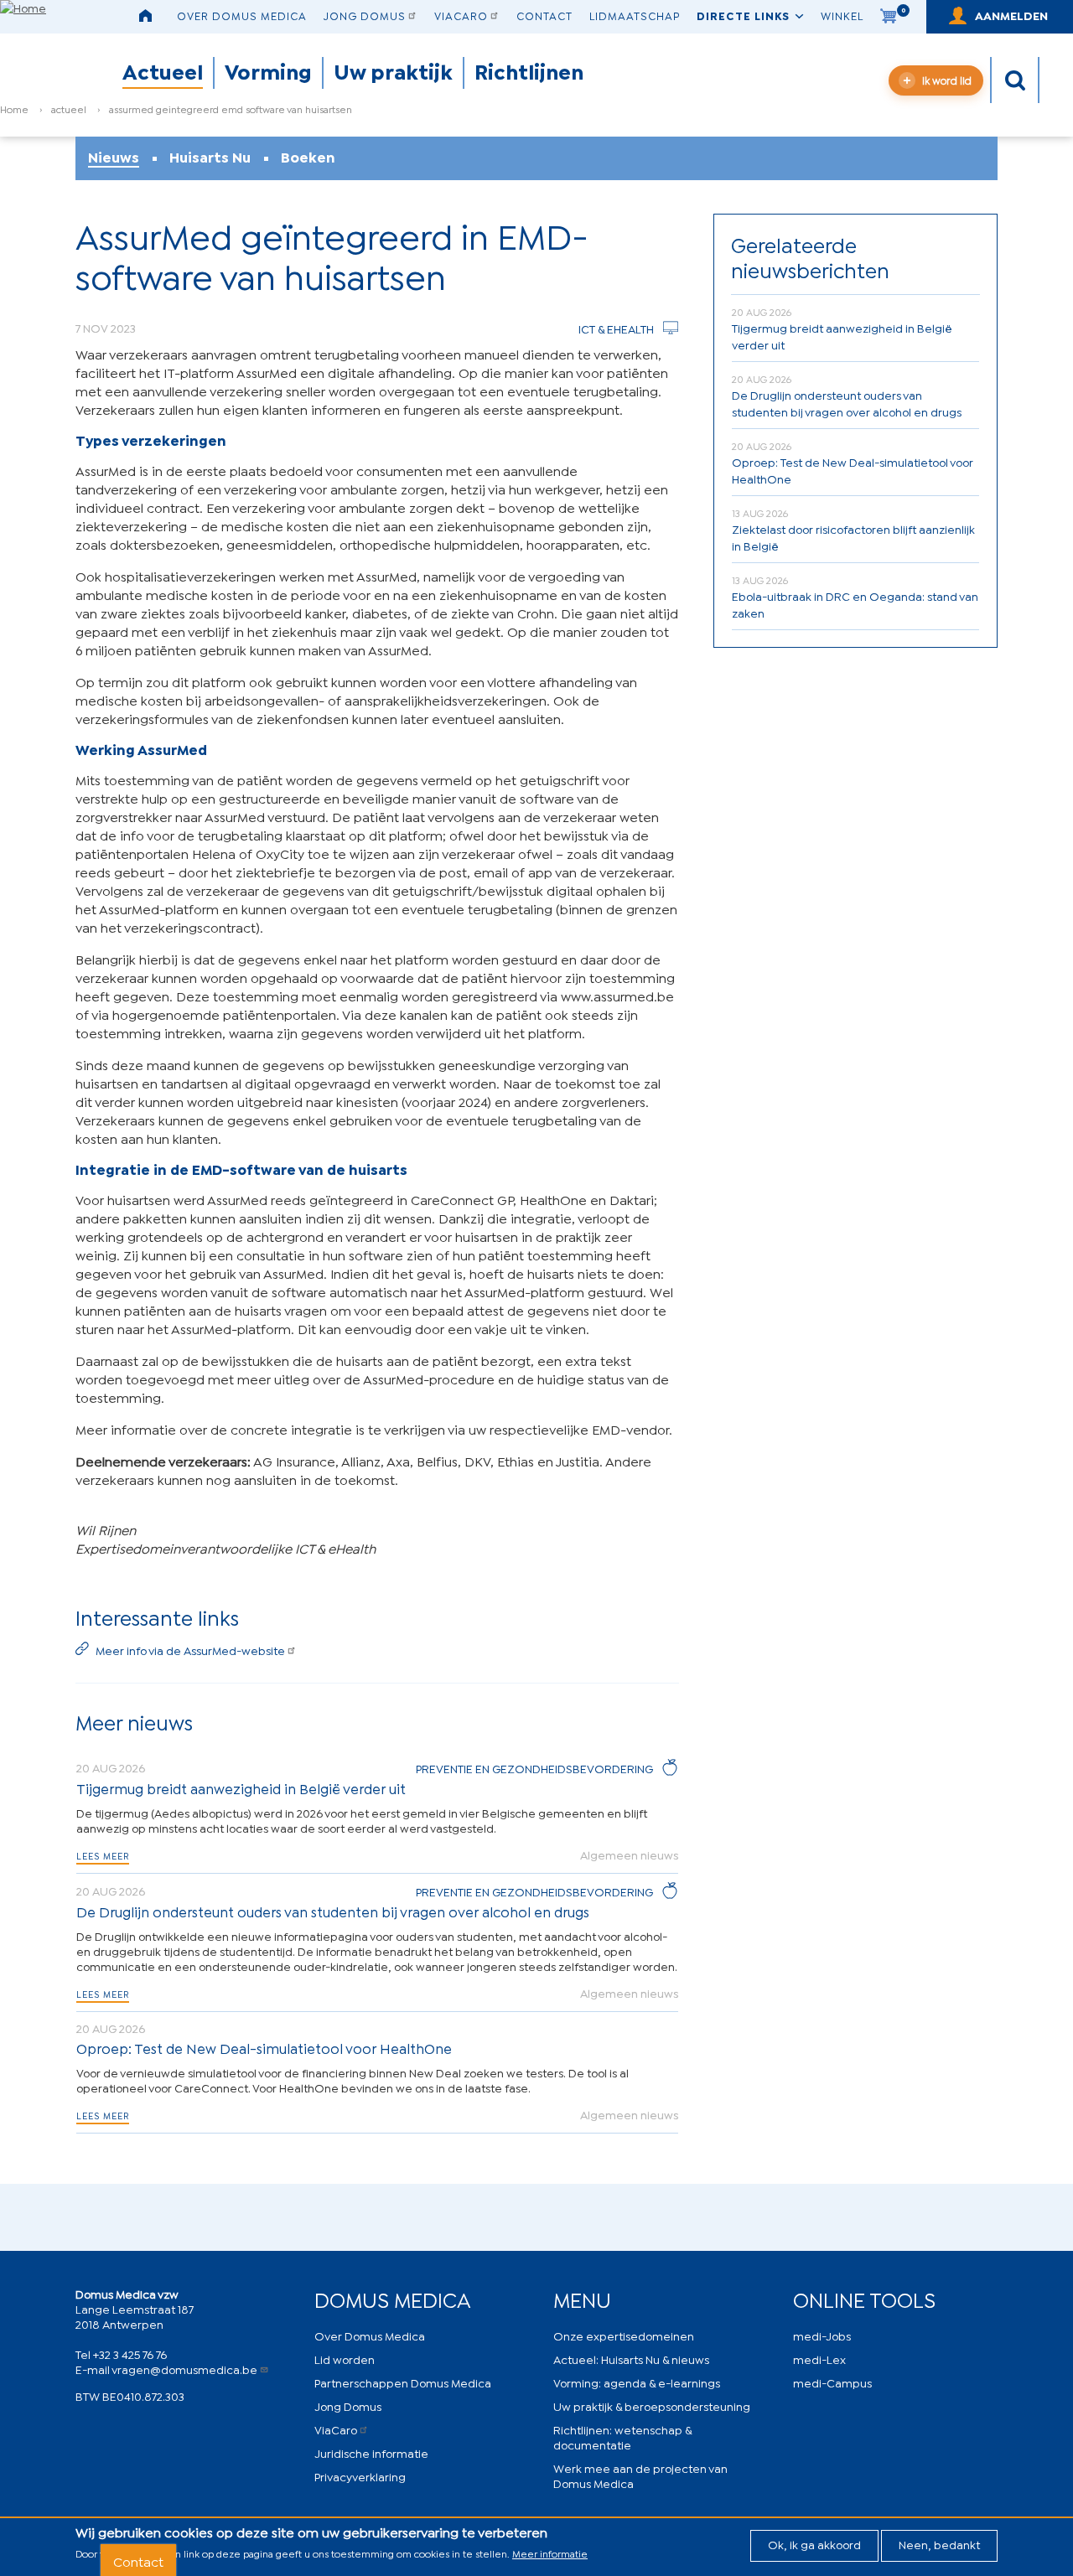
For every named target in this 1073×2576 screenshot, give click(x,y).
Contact (544, 15)
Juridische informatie (371, 2452)
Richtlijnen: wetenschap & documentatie (622, 2436)
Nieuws (114, 157)
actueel (69, 109)
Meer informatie (550, 2553)
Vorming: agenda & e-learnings (637, 2382)
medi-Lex (819, 2359)
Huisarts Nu (210, 157)
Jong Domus (365, 15)
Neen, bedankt (939, 2544)
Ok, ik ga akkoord (814, 2544)
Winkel (842, 15)
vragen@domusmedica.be (184, 2369)
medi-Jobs (822, 2335)
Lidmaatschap (635, 15)
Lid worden (345, 2359)
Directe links (743, 15)
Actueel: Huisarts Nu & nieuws (631, 2359)
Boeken (308, 157)
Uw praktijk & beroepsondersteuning (652, 2405)
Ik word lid (947, 80)
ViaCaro (461, 15)
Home (14, 109)
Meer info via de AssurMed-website (190, 1650)
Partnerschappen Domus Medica (403, 2382)
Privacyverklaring (360, 2476)
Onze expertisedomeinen (624, 2335)
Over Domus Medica (242, 15)
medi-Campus (832, 2382)
